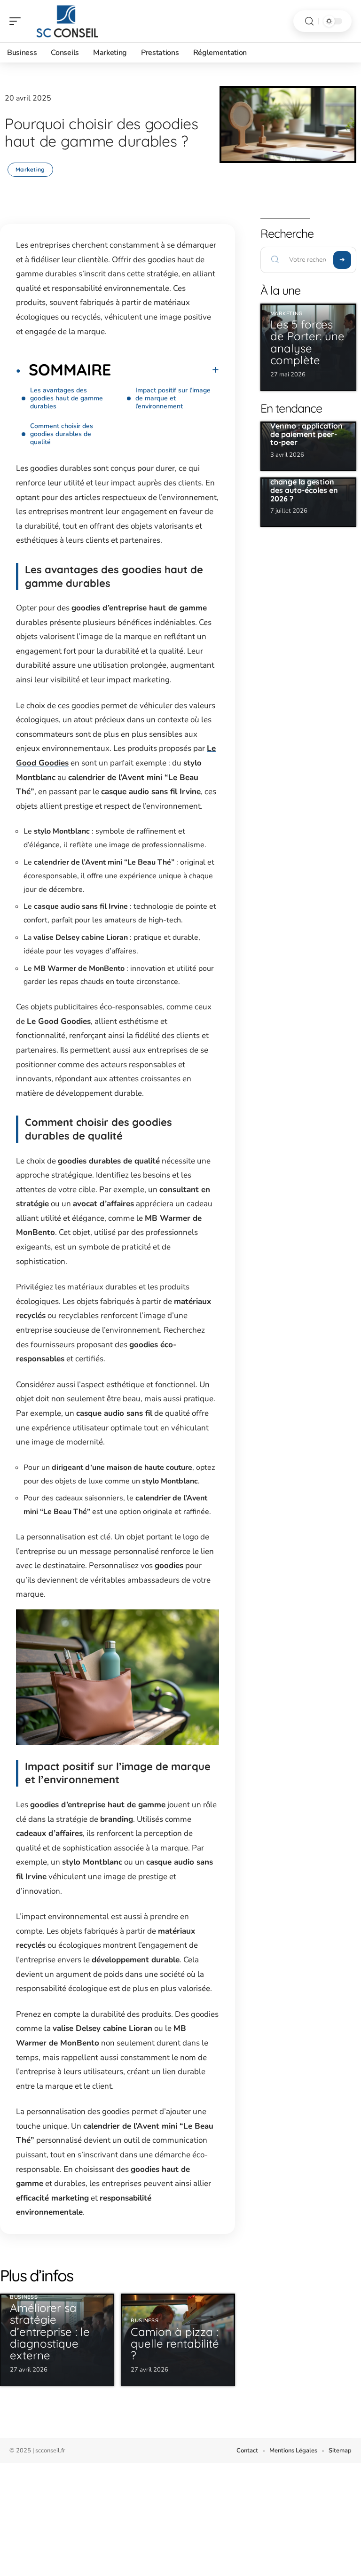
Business (24, 2297)
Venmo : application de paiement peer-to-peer (306, 434)
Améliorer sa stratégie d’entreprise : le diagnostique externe (50, 2331)
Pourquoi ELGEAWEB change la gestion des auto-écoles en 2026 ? (307, 486)
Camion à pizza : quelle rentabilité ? (175, 2343)
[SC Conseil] (68, 21)
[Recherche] (309, 21)
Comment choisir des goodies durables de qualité (62, 434)
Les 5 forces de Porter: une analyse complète (307, 342)
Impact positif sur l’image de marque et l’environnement (173, 398)
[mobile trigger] (17, 21)
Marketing (30, 169)
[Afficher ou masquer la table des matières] (165, 370)
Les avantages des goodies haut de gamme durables (67, 398)
